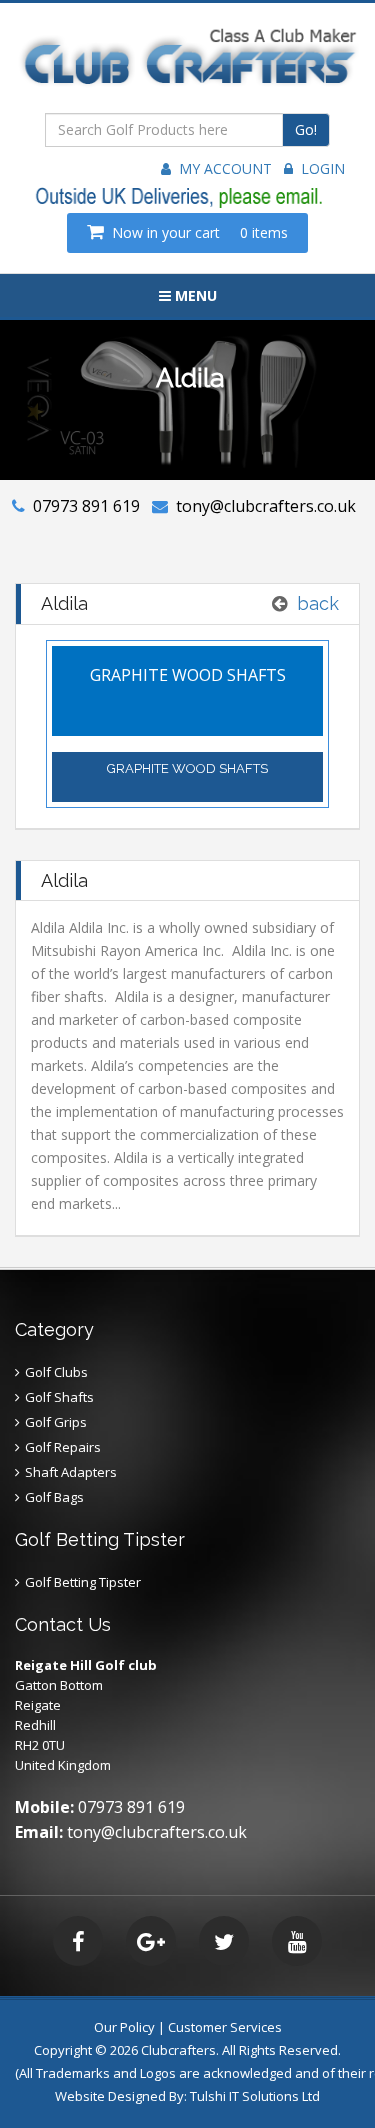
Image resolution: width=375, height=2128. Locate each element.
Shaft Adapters (71, 1472)
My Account (221, 168)
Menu (194, 295)
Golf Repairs (63, 1447)
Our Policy (124, 2027)
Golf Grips (56, 1422)
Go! (306, 129)
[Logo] (187, 66)
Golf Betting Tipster (83, 1582)
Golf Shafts (59, 1397)
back (318, 603)
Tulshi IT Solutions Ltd (255, 2096)
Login (319, 168)
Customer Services (225, 2027)
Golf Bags (54, 1497)
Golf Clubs (56, 1372)
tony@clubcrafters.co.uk (266, 506)
